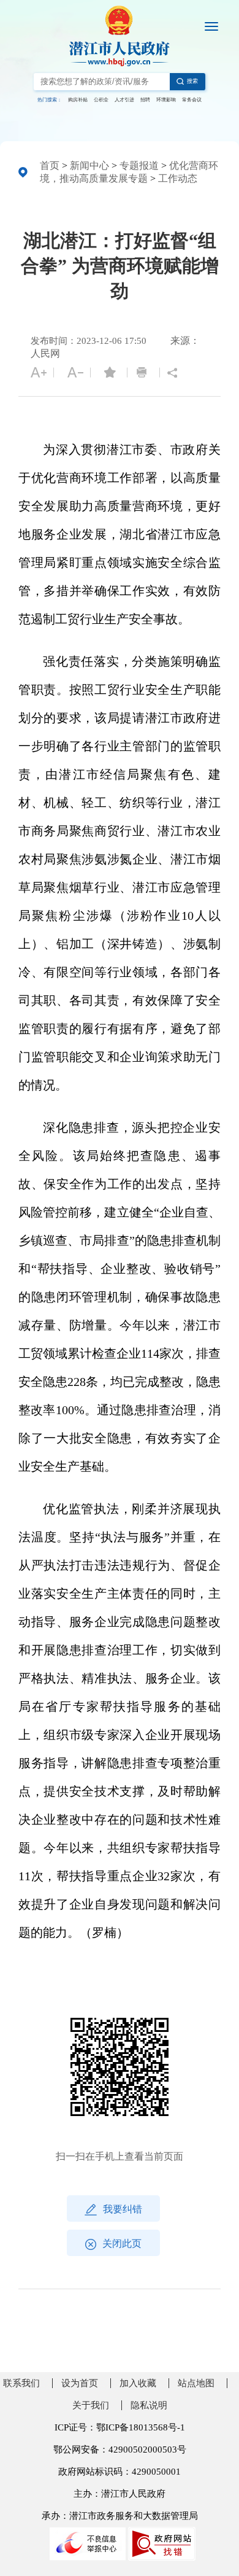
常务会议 (192, 100)
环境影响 (166, 100)
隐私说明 (149, 2405)
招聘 (145, 100)
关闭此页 (122, 2243)
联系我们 (21, 2383)
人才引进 (124, 100)
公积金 (101, 100)
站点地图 (196, 2383)
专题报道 (139, 165)
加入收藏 (138, 2383)
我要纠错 (123, 2209)
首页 (50, 165)
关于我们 (91, 2405)
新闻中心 (89, 165)
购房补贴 (78, 100)
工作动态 (178, 178)
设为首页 (80, 2383)
